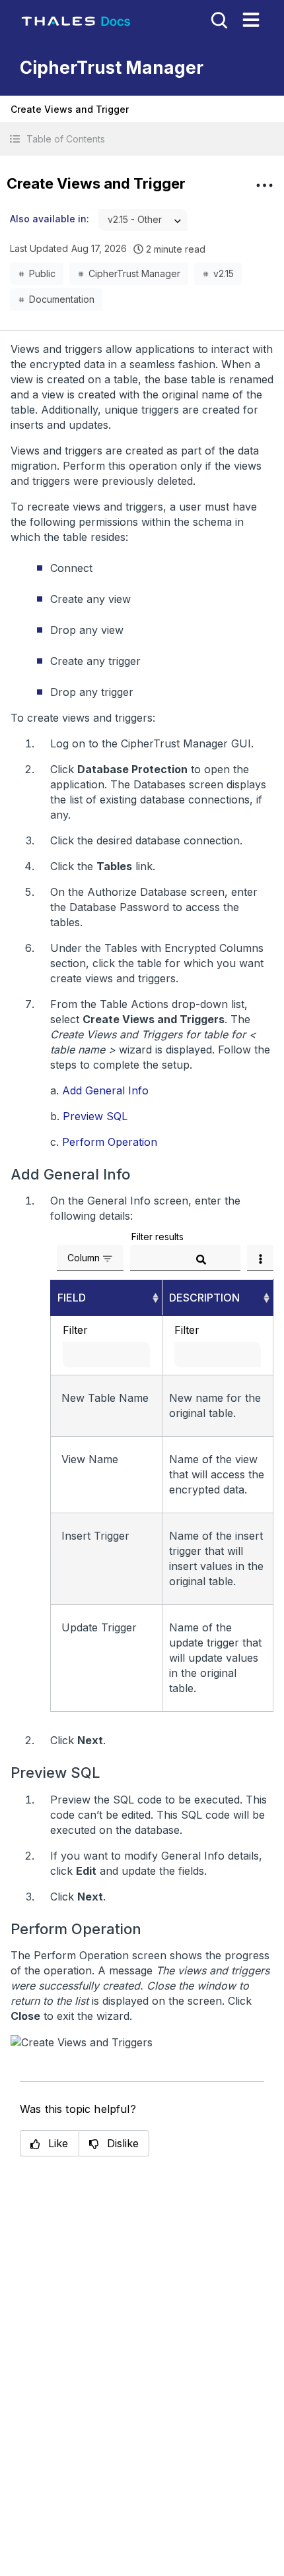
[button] (142, 139)
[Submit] (201, 1259)
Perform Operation (110, 1142)
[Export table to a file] (260, 1258)
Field (72, 1298)
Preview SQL (95, 1116)
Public (42, 273)
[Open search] (218, 19)
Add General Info (105, 1090)
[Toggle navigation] (251, 20)
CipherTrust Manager (134, 273)
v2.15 (224, 273)
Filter (75, 1330)
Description (204, 1298)
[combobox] (143, 220)
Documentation (62, 299)
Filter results (158, 1237)
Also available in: (50, 219)
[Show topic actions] (264, 185)
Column (84, 1258)
